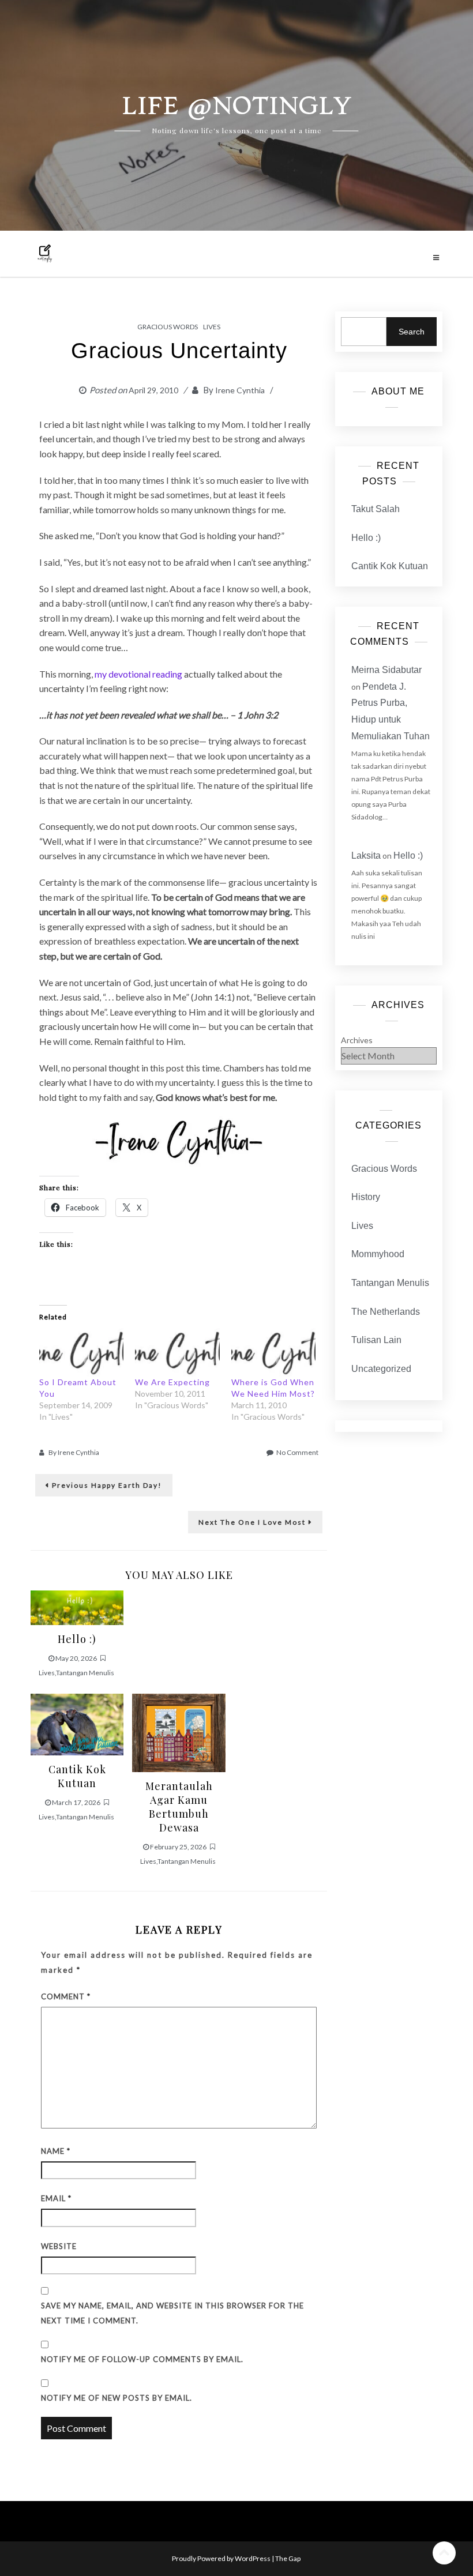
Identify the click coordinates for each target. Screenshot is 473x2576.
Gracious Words (168, 327)
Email (56, 2198)
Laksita (366, 855)
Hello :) (366, 538)
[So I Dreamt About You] (81, 1352)
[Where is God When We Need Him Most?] (273, 1352)
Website (59, 2246)
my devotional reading (138, 674)
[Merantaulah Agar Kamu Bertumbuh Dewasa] (179, 1731)
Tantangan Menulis (85, 1673)
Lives (212, 327)
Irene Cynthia (240, 390)
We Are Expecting (172, 1382)
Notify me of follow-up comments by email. (142, 2359)
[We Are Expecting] (177, 1352)
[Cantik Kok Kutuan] (77, 1723)
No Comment (297, 1452)
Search (412, 332)
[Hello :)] (77, 1606)
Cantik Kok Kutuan (390, 566)
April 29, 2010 (153, 390)
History (366, 1197)
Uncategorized (381, 1369)
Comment (66, 1996)
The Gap (288, 2558)
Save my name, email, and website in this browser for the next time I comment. (172, 2313)
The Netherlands (386, 1312)
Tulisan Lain (376, 1340)
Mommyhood (378, 1254)
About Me (398, 391)
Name (56, 2151)
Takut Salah (376, 509)
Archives (357, 1040)
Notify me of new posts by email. (117, 2398)
